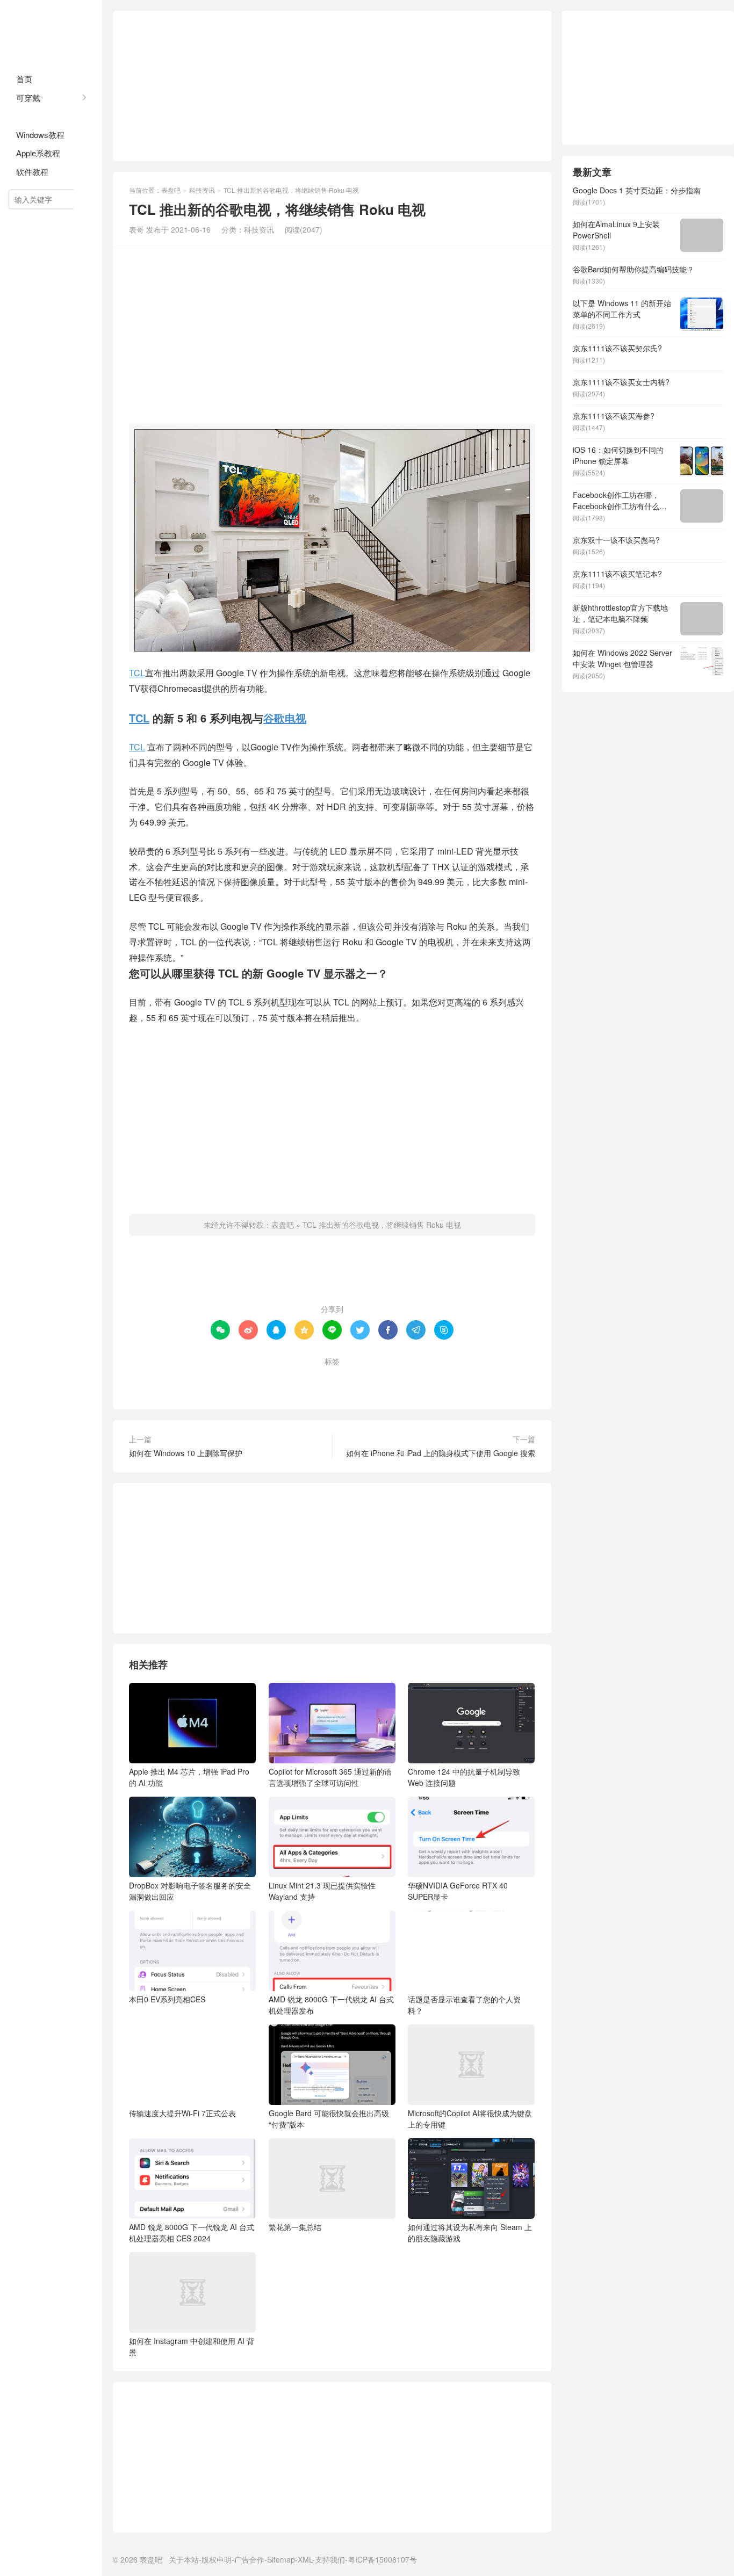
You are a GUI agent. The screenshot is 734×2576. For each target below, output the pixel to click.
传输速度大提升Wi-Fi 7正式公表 (182, 2113)
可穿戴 (28, 97)
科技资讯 (32, 116)
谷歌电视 (285, 718)
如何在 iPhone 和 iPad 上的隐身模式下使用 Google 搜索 (441, 1453)
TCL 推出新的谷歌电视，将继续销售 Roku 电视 (382, 1225)
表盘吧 (51, 32)
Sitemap (281, 2559)
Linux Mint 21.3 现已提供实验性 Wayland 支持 (322, 1891)
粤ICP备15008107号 (382, 2559)
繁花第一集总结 (295, 2227)
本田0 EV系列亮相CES (167, 1999)
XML (305, 2559)
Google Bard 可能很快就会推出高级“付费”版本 (329, 2119)
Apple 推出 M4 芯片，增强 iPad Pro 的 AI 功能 (189, 1777)
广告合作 (249, 2559)
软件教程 (32, 172)
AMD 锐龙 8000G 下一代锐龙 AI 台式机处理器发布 (331, 2005)
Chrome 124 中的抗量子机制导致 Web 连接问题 (464, 1777)
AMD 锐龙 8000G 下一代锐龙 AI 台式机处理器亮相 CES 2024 (192, 2233)
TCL (137, 673)
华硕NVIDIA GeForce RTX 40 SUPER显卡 (458, 1891)
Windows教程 (40, 135)
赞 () (332, 1275)
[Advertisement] (332, 86)
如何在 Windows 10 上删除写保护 (186, 1453)
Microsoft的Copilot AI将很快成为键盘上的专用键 (470, 2119)
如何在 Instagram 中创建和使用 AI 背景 (192, 2346)
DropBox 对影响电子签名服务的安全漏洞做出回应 (190, 1891)
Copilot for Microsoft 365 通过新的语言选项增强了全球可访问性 (330, 1777)
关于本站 (184, 2559)
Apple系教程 (38, 153)
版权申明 (217, 2559)
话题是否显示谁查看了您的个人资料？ (464, 2005)
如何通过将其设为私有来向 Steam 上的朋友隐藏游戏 (470, 2233)
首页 (24, 79)
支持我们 (330, 2559)
